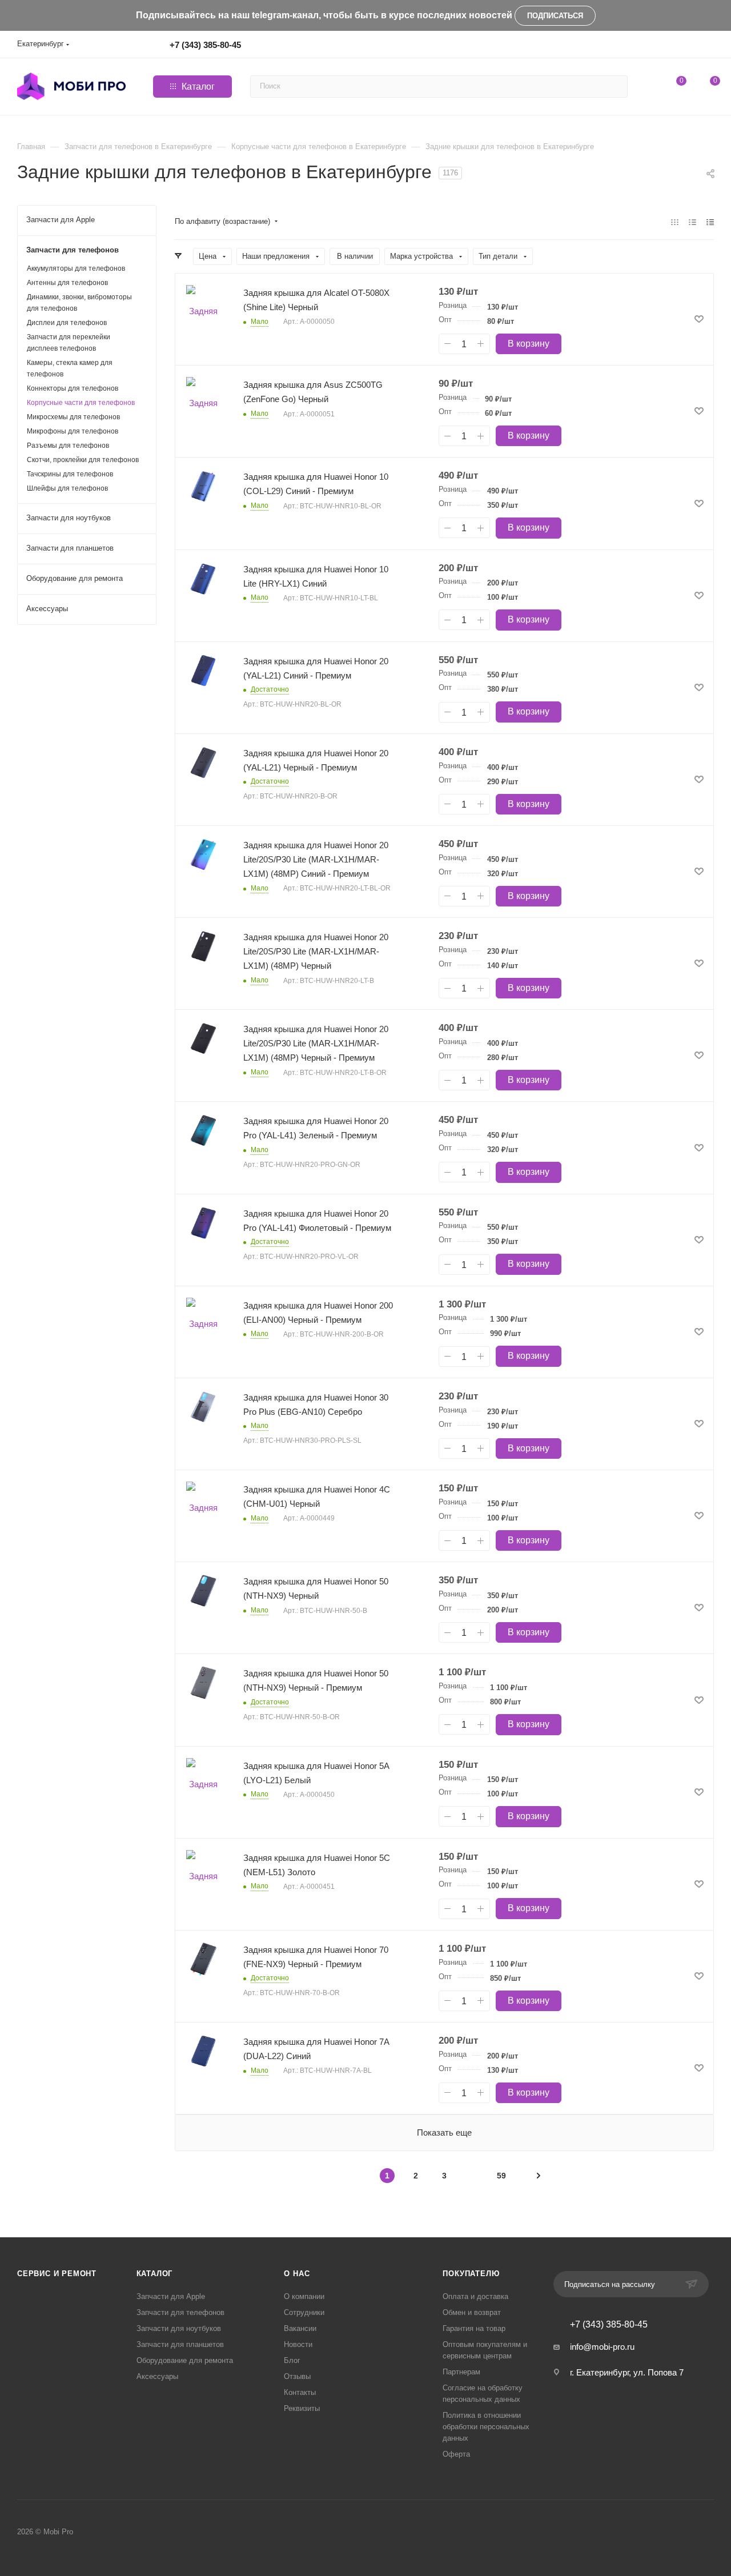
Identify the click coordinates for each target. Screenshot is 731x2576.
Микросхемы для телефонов (73, 417)
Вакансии (300, 2328)
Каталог (155, 2274)
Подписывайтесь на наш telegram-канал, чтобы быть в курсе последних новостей (324, 15)
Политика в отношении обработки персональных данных (486, 2427)
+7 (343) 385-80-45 (205, 45)
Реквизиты (302, 2408)
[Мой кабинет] (709, 47)
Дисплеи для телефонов (67, 323)
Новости (298, 2344)
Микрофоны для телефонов (73, 431)
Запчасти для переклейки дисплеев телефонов (69, 343)
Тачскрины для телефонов (70, 474)
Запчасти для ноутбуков (179, 2328)
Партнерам (461, 2372)
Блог (292, 2360)
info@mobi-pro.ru (602, 2347)
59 (501, 2176)
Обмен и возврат (472, 2312)
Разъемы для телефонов (68, 446)
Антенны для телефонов (67, 283)
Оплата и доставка (475, 2296)
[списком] (692, 222)
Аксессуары (157, 2376)
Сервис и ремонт (57, 2274)
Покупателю (471, 2274)
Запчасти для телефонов (180, 2312)
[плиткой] (675, 222)
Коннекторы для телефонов (73, 388)
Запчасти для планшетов (180, 2344)
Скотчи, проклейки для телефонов (83, 460)
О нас (297, 2274)
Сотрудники (304, 2312)
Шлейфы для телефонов (67, 488)
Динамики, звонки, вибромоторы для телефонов (79, 303)
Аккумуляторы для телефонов (76, 268)
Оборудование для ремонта (185, 2360)
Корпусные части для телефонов (81, 403)
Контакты (300, 2392)
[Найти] (617, 87)
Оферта (456, 2454)
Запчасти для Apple (171, 2296)
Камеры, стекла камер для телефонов (70, 368)
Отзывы (297, 2376)
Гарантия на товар (474, 2328)
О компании (304, 2296)
